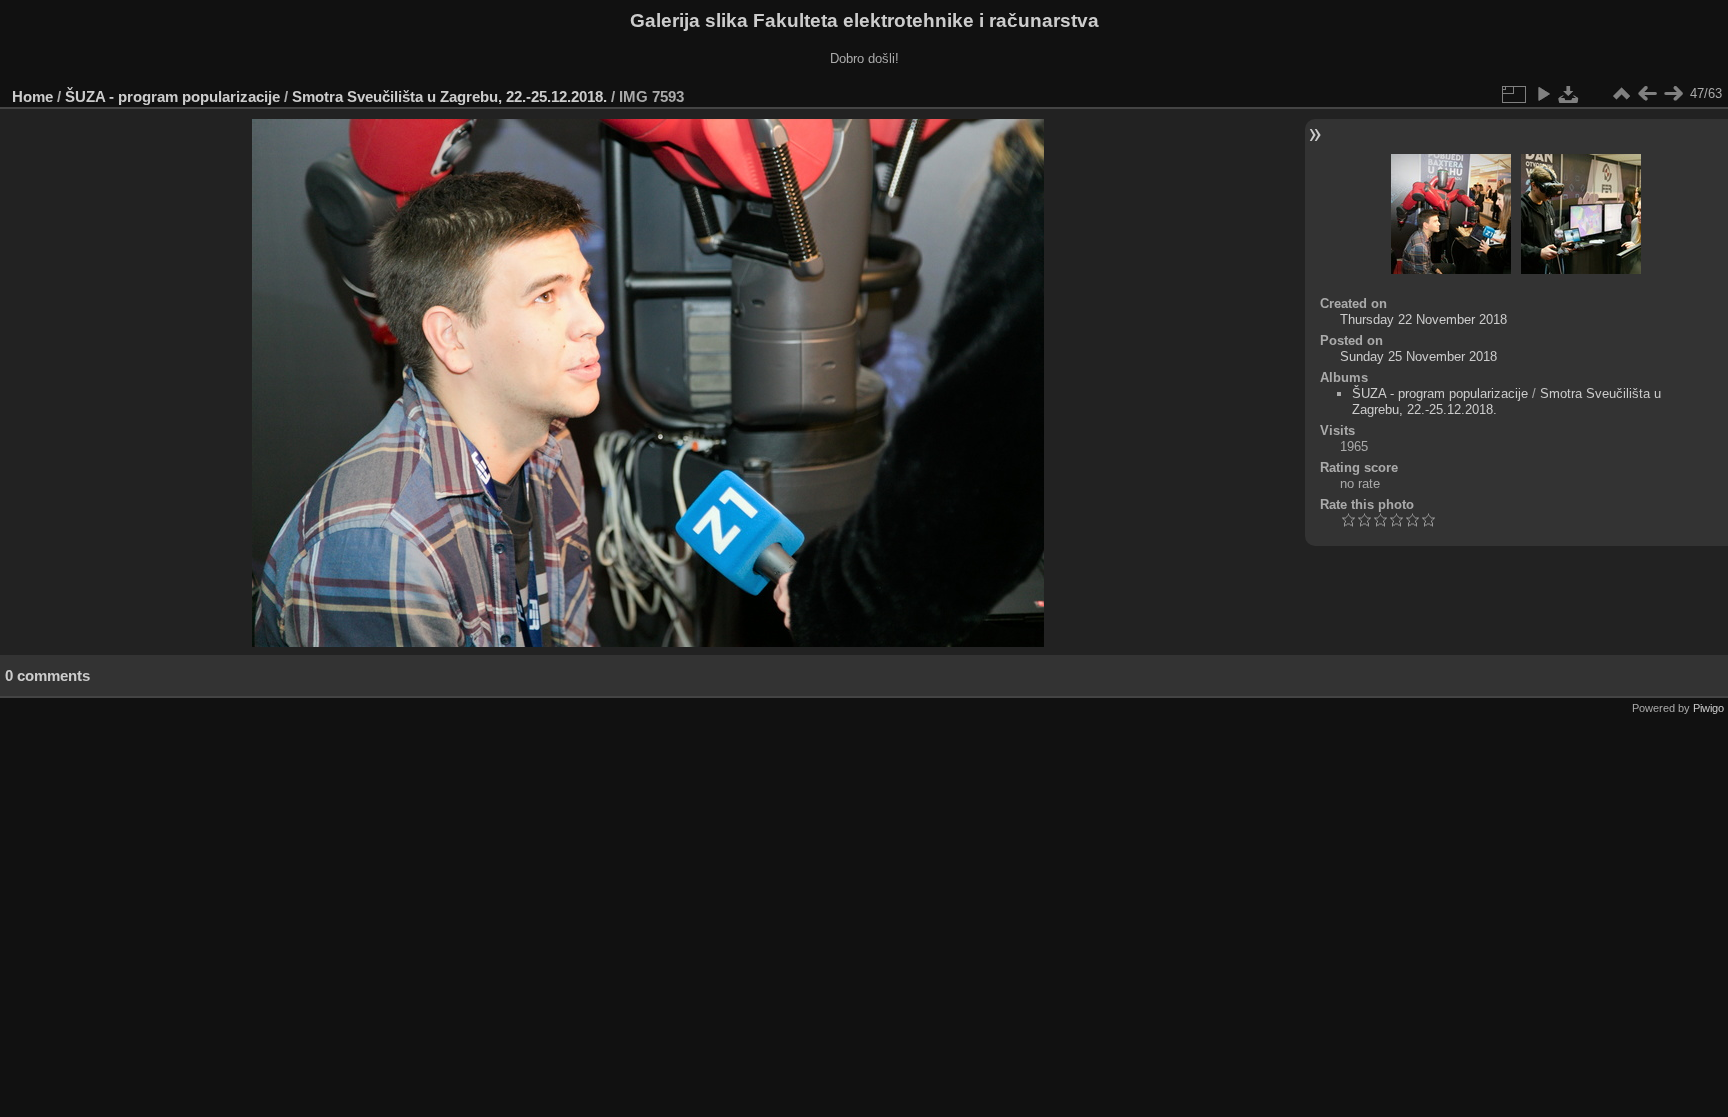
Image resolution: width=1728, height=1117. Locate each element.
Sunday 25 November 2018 (1418, 356)
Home (32, 96)
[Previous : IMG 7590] (1647, 94)
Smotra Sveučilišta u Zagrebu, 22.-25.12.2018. (449, 96)
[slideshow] (1543, 94)
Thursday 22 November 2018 (1423, 319)
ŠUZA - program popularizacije (172, 96)
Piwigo (1708, 708)
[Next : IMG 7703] (1673, 94)
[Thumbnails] (1621, 94)
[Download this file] (1569, 94)
